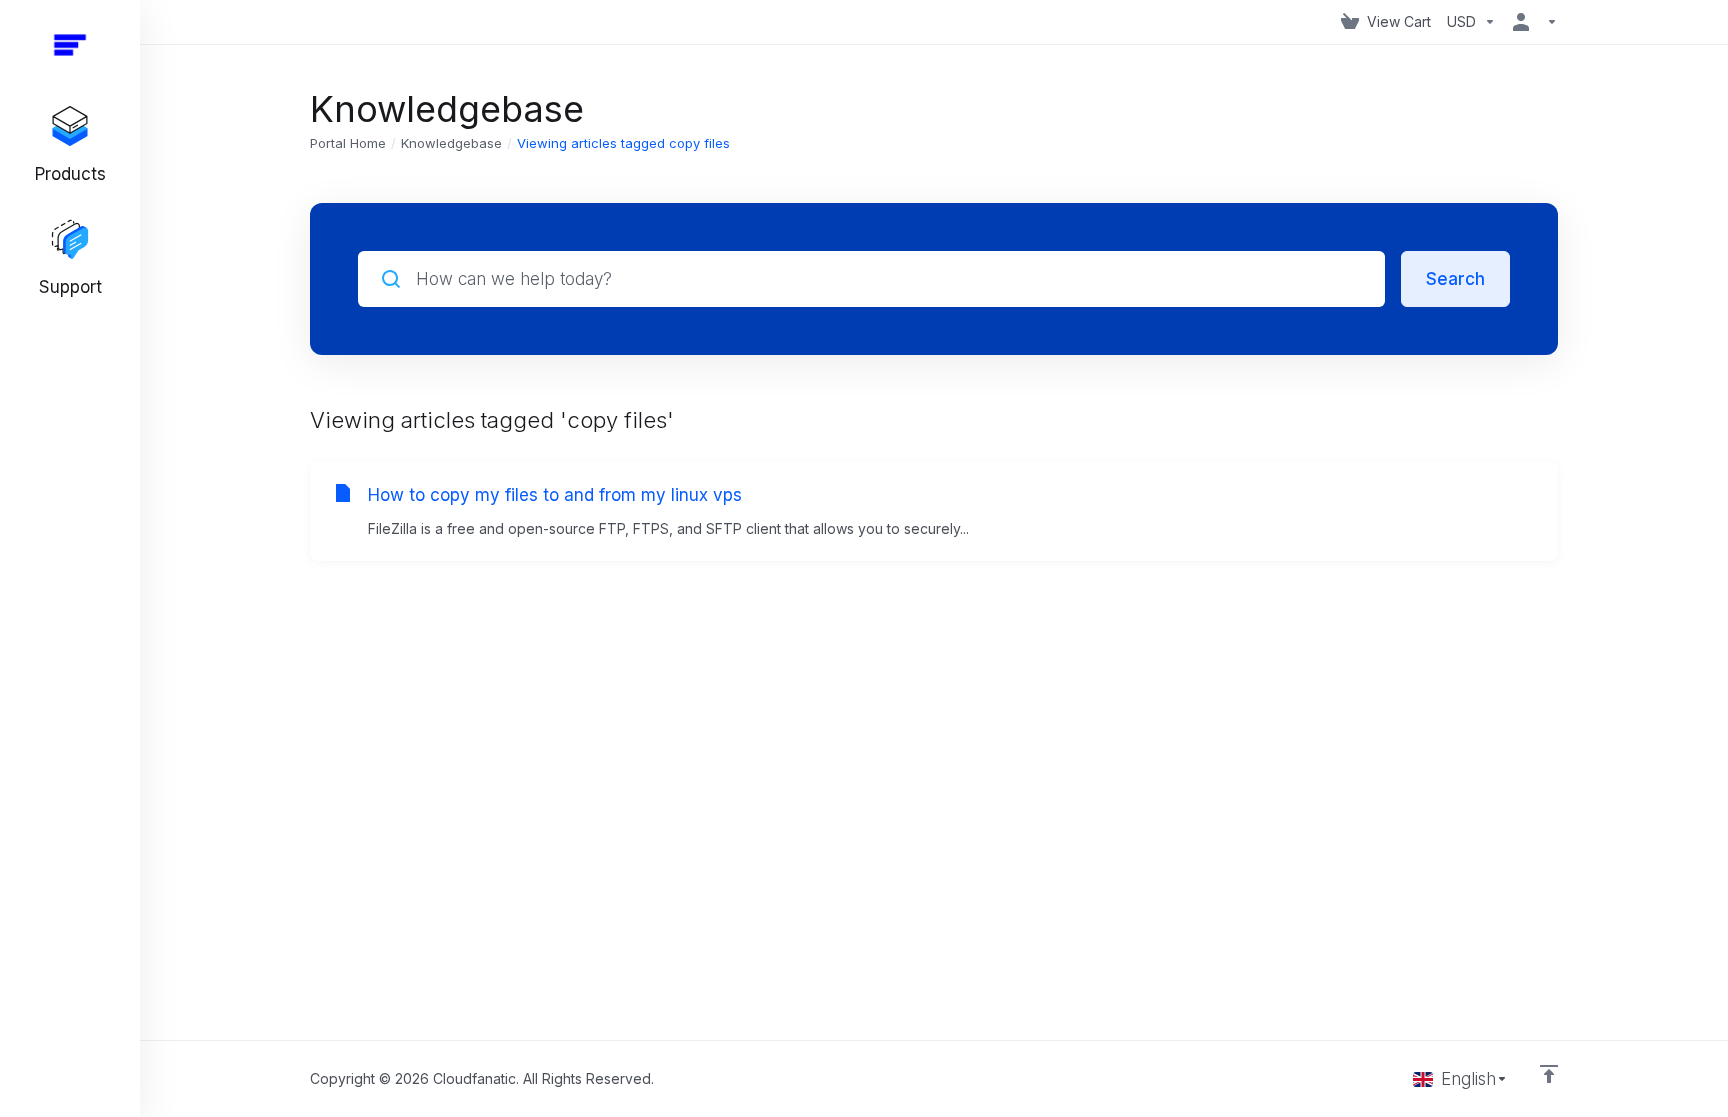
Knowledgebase (451, 143)
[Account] (1531, 22)
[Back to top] (1549, 1074)
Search (1455, 279)
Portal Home (348, 143)
